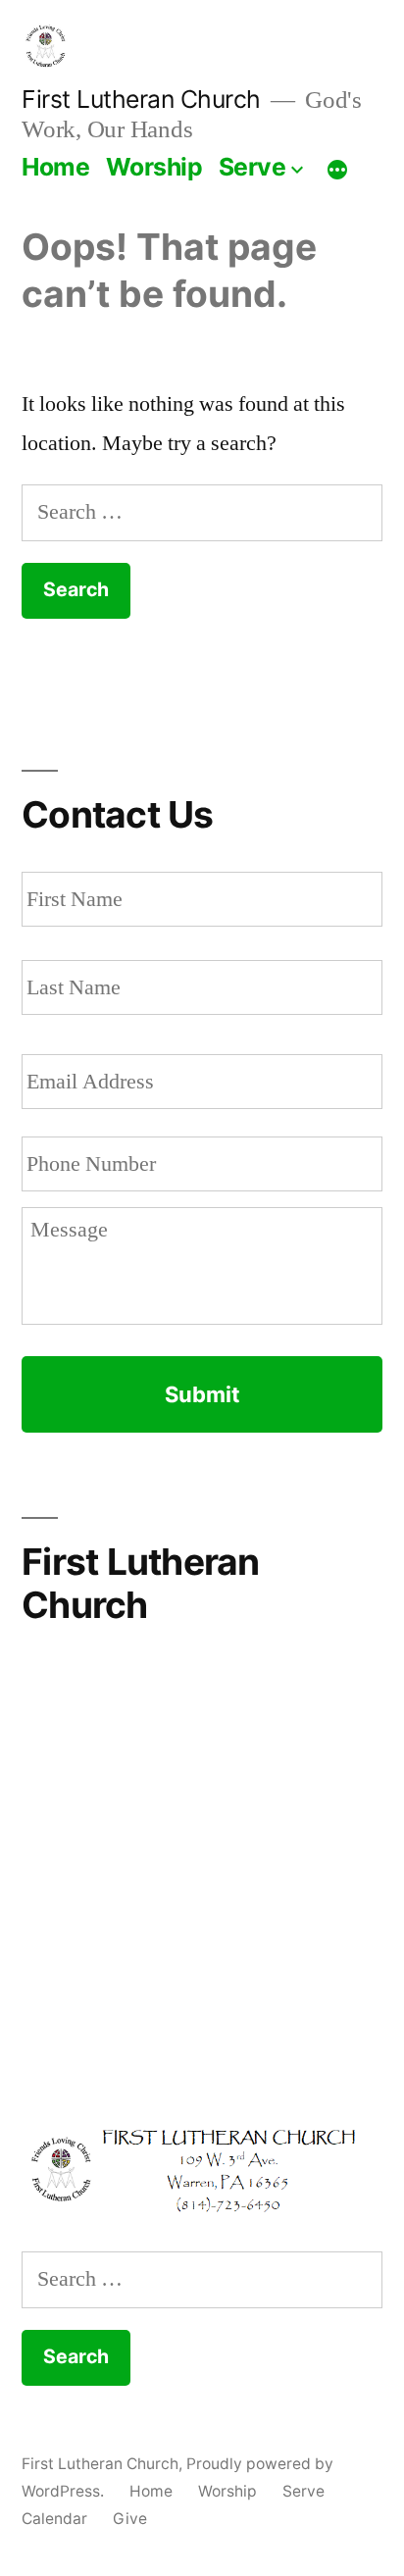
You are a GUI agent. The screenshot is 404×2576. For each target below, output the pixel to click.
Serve (252, 167)
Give (130, 2519)
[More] (337, 171)
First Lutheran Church (141, 99)
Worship (154, 167)
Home (55, 167)
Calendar (54, 2519)
